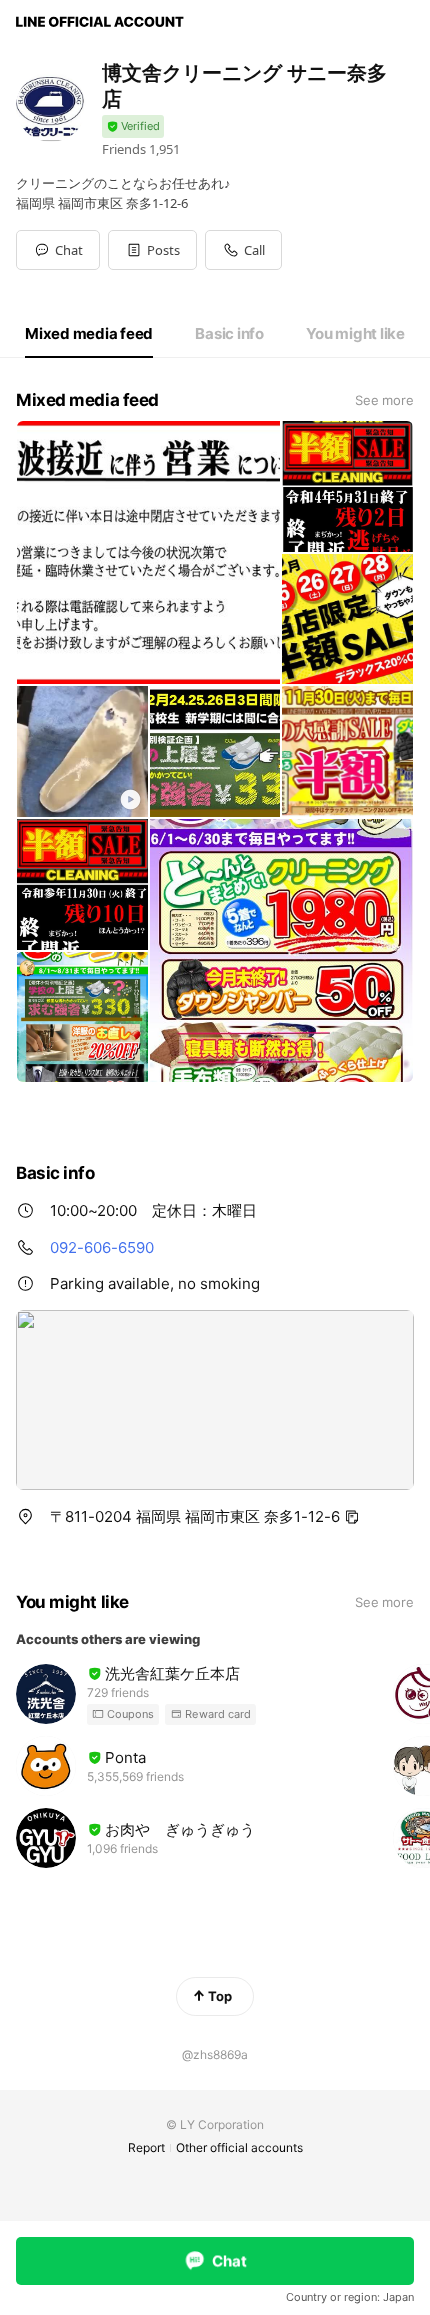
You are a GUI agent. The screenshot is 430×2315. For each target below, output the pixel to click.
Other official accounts (239, 2147)
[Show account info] (133, 126)
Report (146, 2147)
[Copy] (352, 1517)
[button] (152, 250)
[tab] (89, 334)
